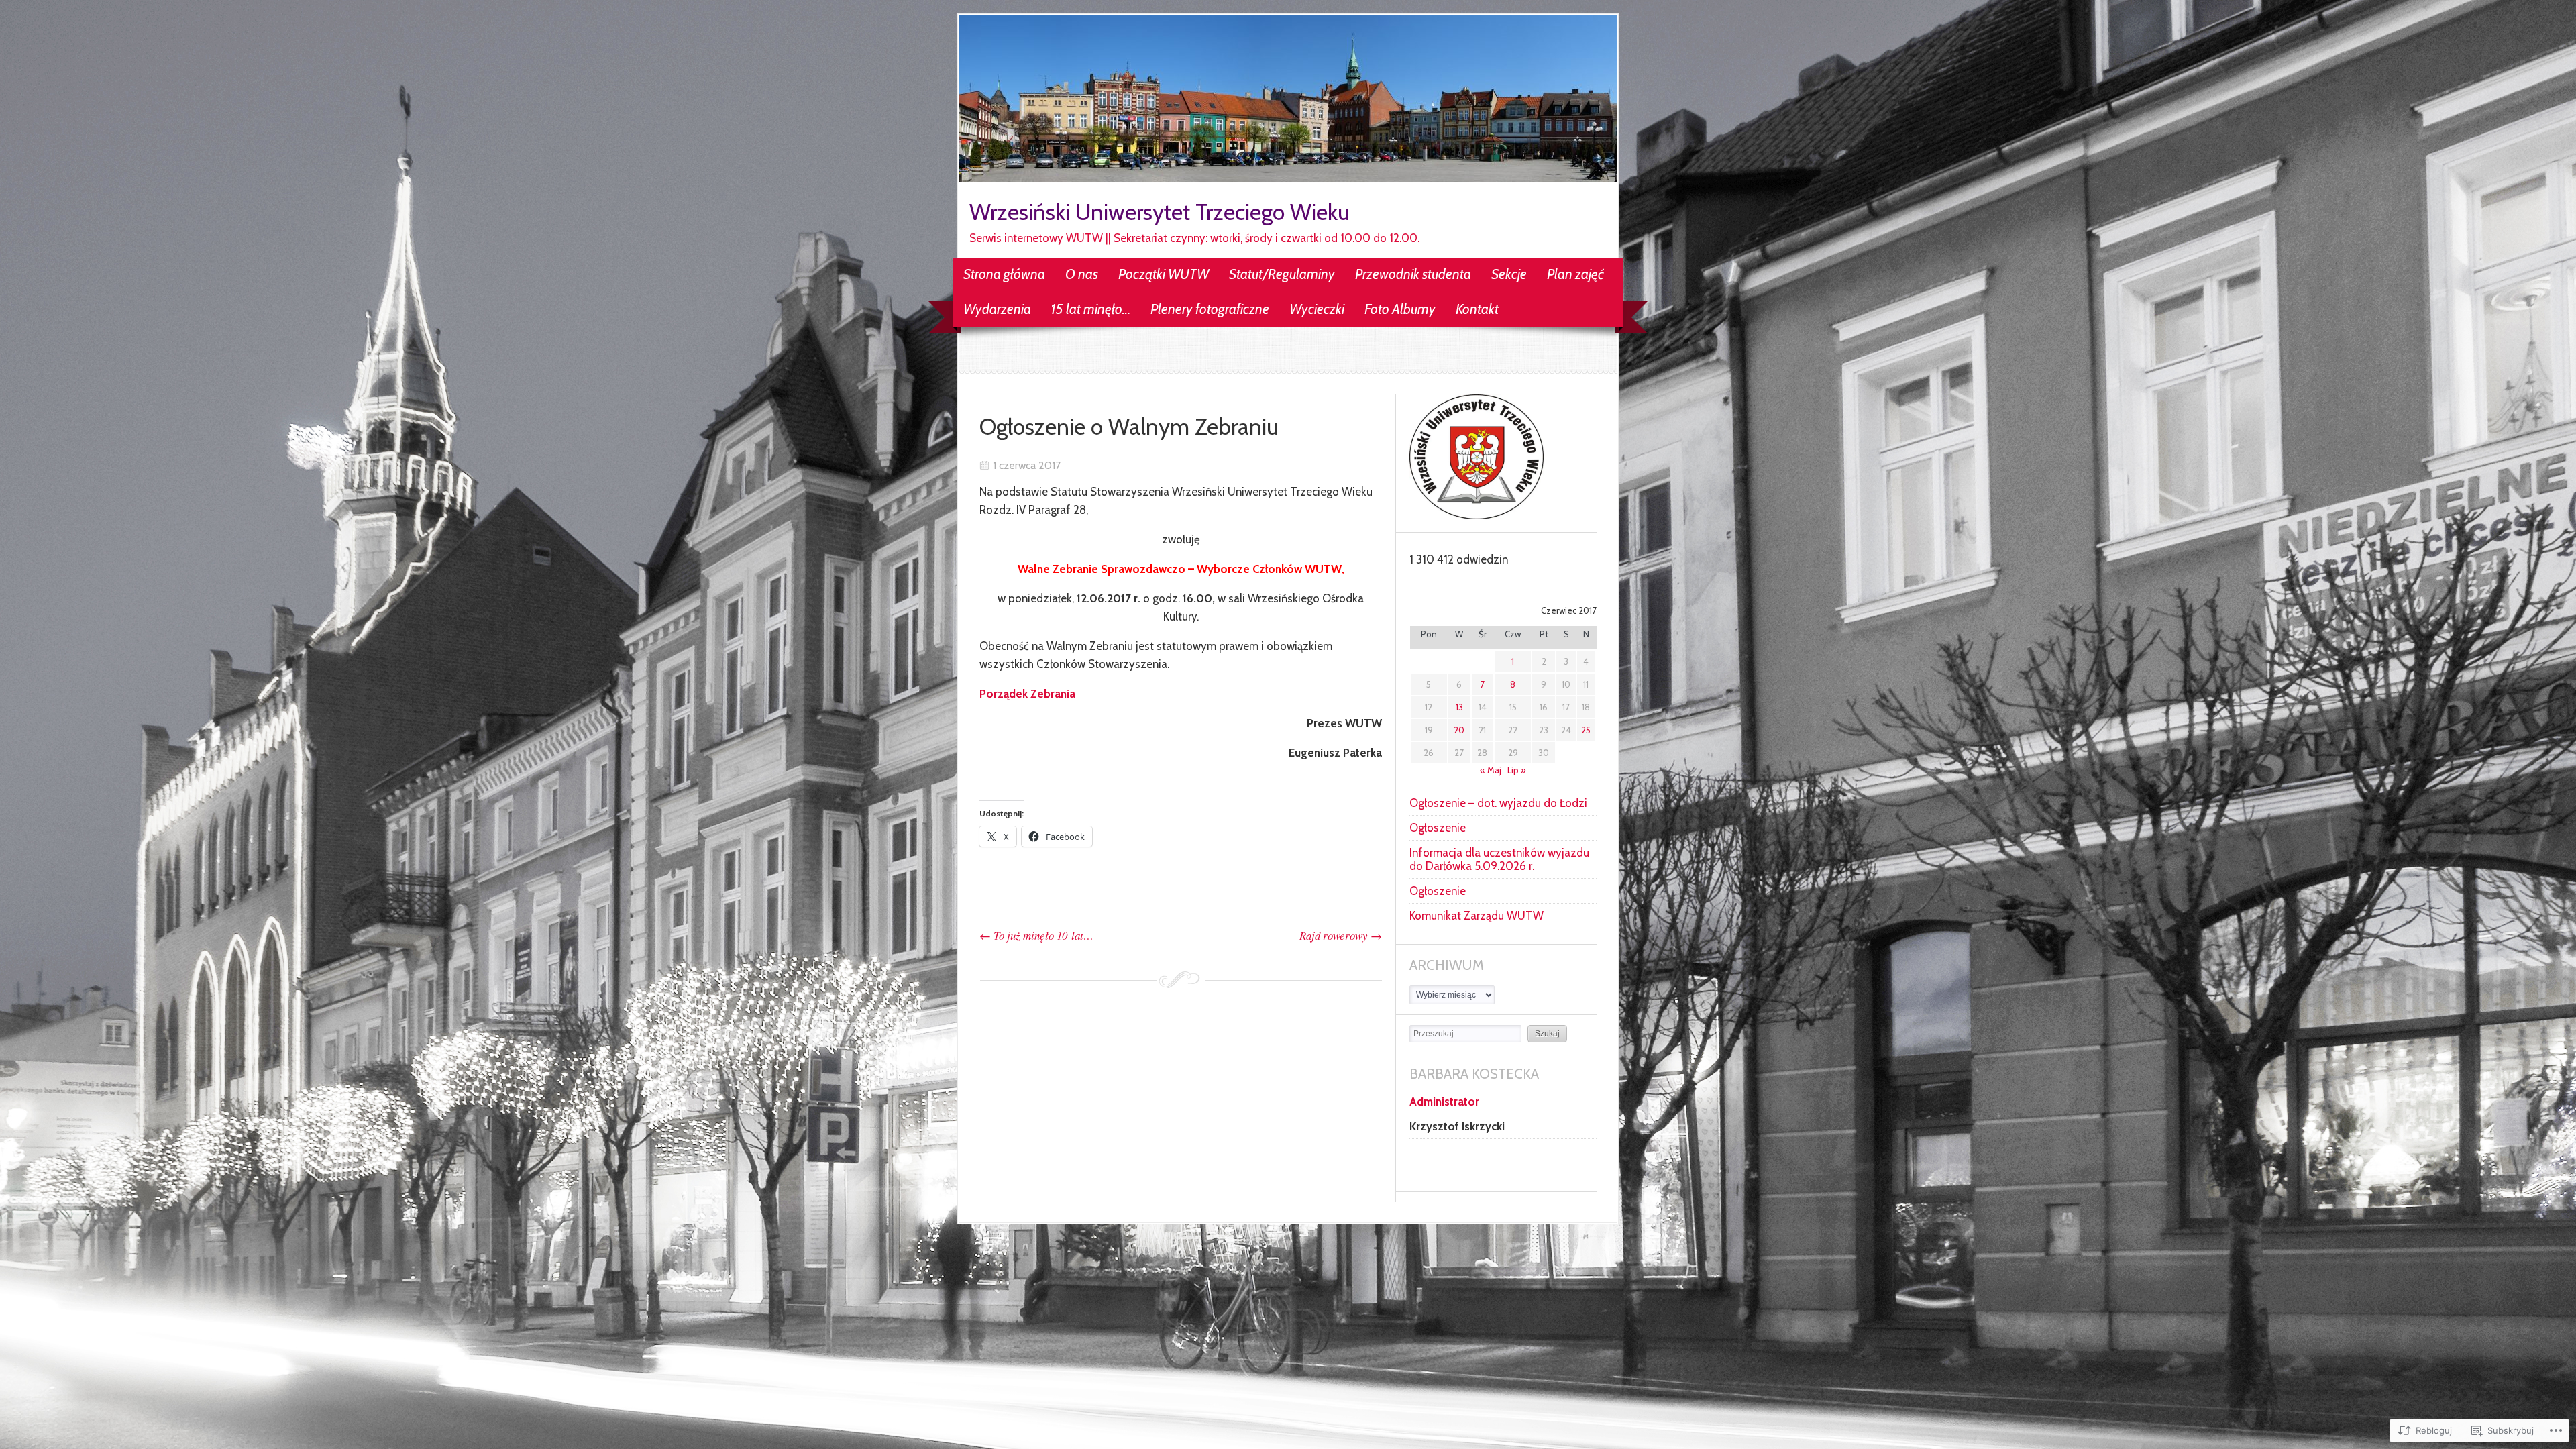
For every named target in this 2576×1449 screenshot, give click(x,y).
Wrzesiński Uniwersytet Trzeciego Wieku (1160, 212)
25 (1586, 730)
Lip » (1517, 770)
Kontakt (1477, 309)
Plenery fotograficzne (1210, 309)
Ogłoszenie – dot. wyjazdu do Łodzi (1498, 803)
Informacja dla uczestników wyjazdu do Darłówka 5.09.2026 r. (1499, 859)
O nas (1082, 274)
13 (1459, 707)
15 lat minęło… (1091, 309)
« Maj (1491, 770)
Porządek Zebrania (1027, 694)
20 (1459, 730)
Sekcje (1509, 274)
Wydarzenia (997, 309)
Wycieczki (1317, 309)
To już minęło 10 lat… (1036, 935)
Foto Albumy (1400, 309)
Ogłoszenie (1438, 828)
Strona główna (1004, 274)
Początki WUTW (1164, 274)
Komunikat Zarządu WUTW (1477, 916)
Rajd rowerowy (1341, 935)
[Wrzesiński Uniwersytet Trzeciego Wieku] (1288, 178)
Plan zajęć (1575, 274)
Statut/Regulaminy (1282, 274)
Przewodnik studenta (1413, 274)
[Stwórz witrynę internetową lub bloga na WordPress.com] (1288, 1254)
